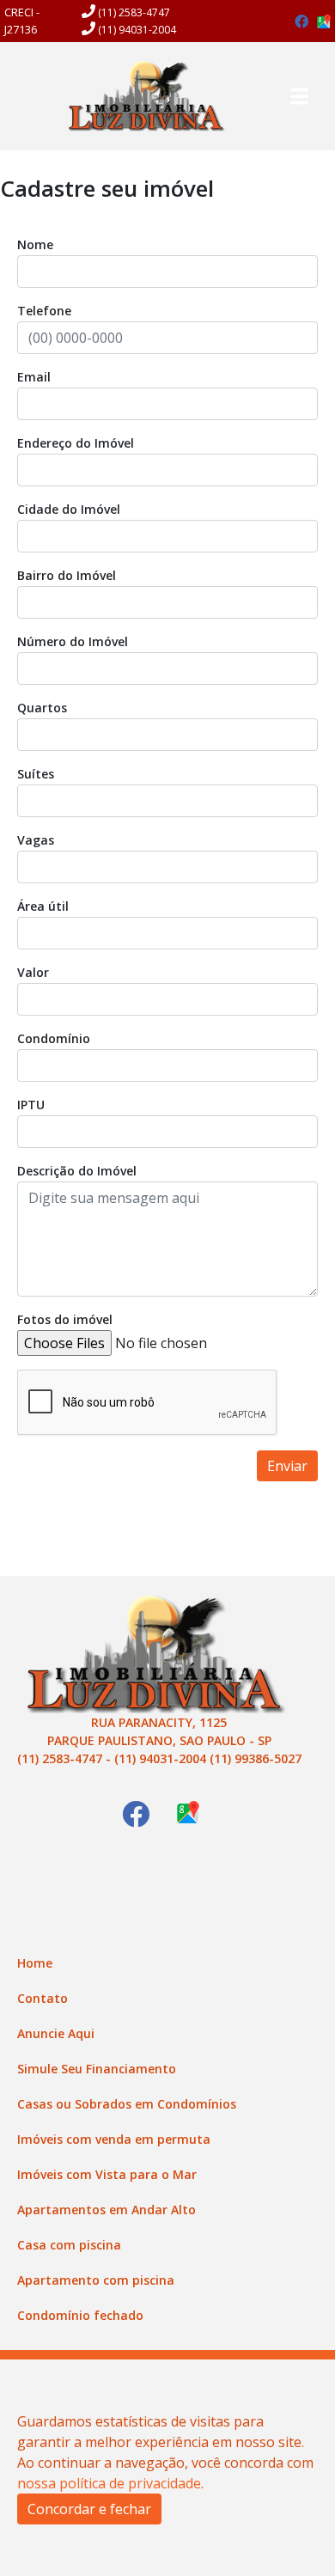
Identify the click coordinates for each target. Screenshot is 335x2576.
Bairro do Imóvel (67, 575)
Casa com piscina (69, 2245)
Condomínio (54, 1038)
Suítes (36, 774)
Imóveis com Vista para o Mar (107, 2174)
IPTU (31, 1105)
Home (35, 1963)
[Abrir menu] (299, 96)
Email (34, 377)
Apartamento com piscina (96, 2280)
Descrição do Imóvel (77, 1171)
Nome (35, 244)
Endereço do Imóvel (76, 443)
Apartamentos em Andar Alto (107, 2210)
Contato (43, 1998)
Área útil (43, 906)
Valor (33, 972)
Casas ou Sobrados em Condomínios (127, 2104)
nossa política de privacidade (109, 2483)
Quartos (42, 708)
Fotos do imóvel (65, 1319)
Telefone (44, 311)
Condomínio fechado (80, 2315)
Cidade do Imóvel (69, 509)
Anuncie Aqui (56, 2033)
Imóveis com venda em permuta (114, 2139)
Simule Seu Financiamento (97, 2069)
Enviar (287, 1466)
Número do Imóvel (73, 641)
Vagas (36, 840)
